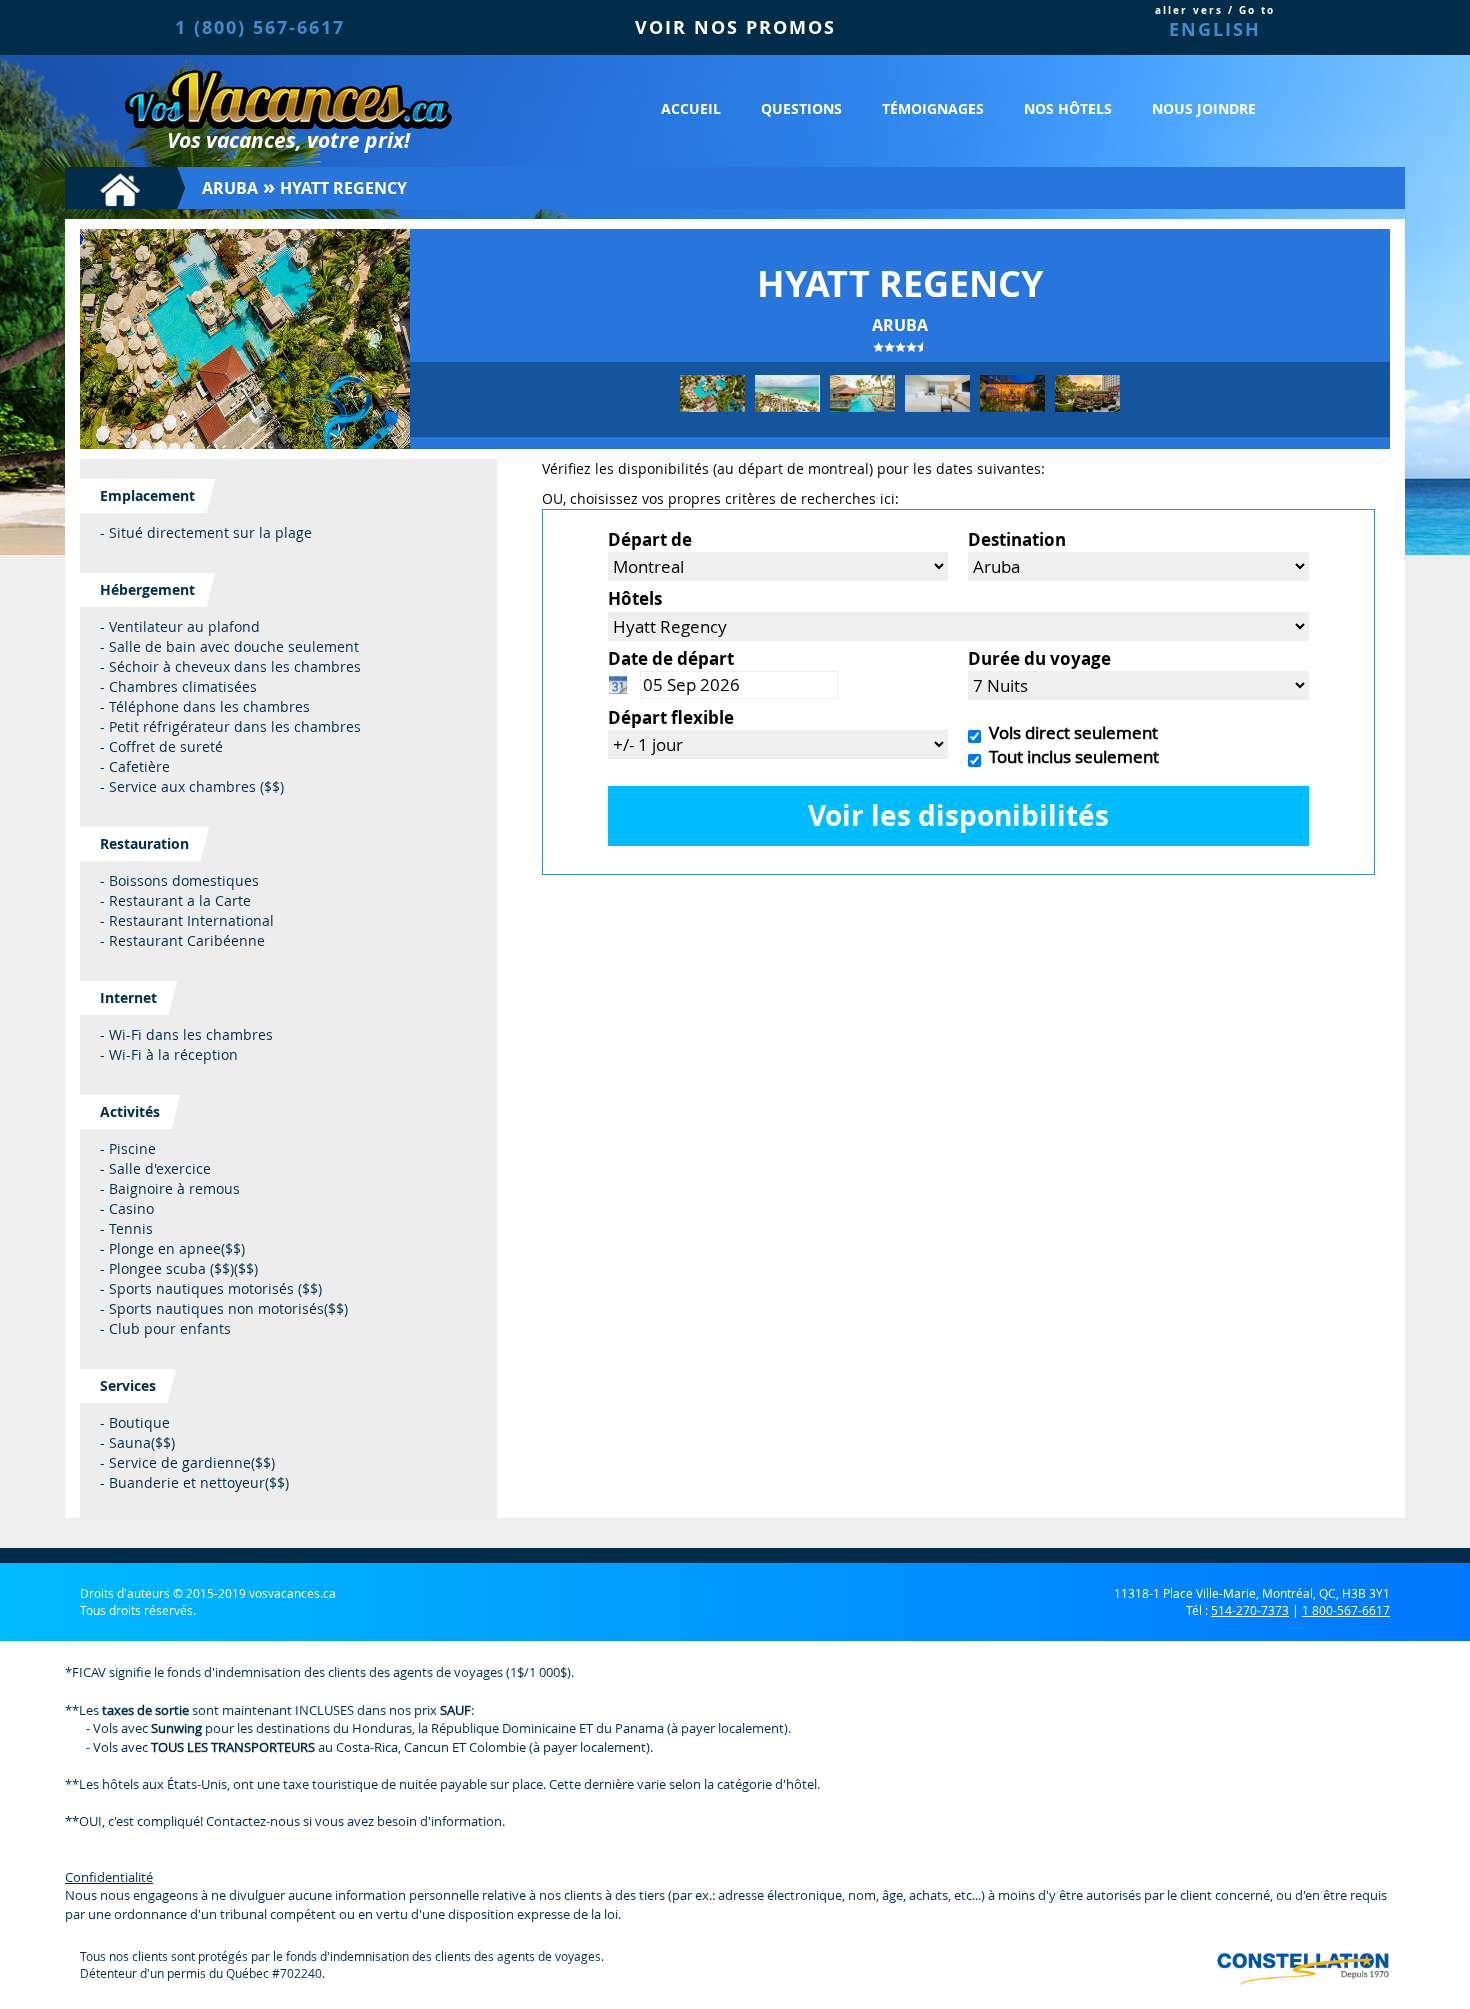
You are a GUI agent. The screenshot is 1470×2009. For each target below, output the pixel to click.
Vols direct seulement (1069, 732)
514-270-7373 (1250, 1610)
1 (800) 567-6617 (260, 27)
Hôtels (635, 598)
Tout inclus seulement (1070, 756)
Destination (1017, 539)
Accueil (691, 108)
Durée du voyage (1039, 658)
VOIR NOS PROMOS (735, 27)
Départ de (650, 539)
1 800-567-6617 (1346, 1610)
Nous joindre (1204, 108)
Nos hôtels (1068, 108)
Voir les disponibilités (958, 815)
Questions (801, 108)
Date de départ (671, 658)
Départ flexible (671, 717)
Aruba (230, 188)
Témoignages (933, 108)
